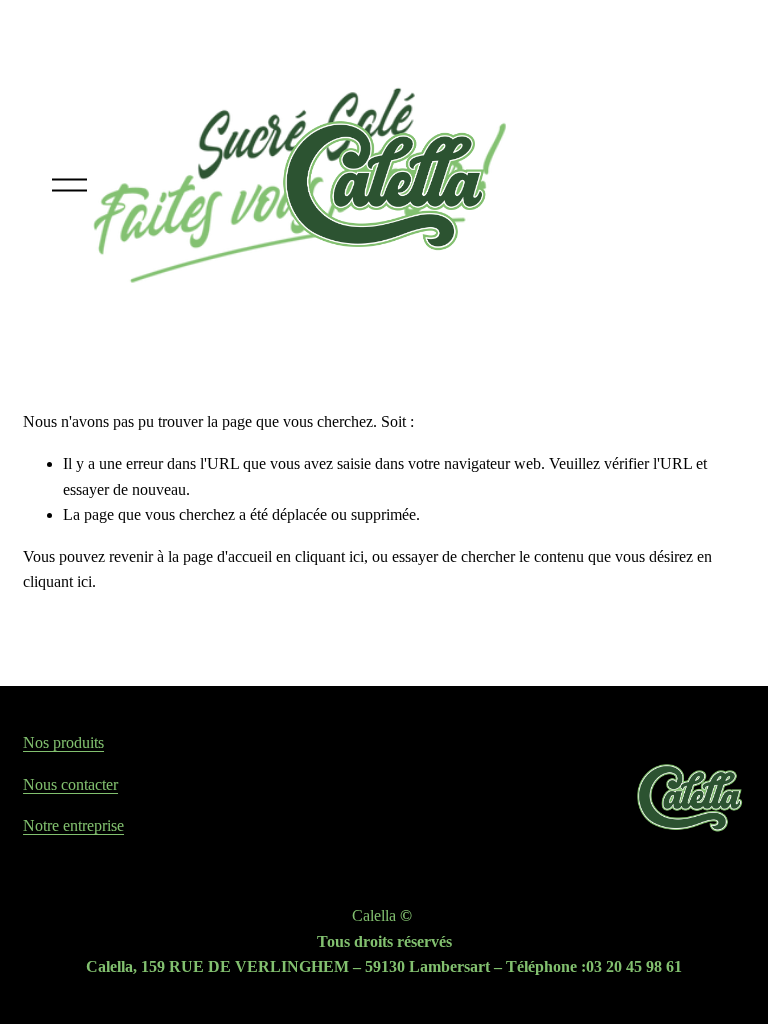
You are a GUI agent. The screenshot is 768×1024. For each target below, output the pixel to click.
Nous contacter (70, 784)
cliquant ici (329, 556)
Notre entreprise (73, 825)
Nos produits (63, 742)
